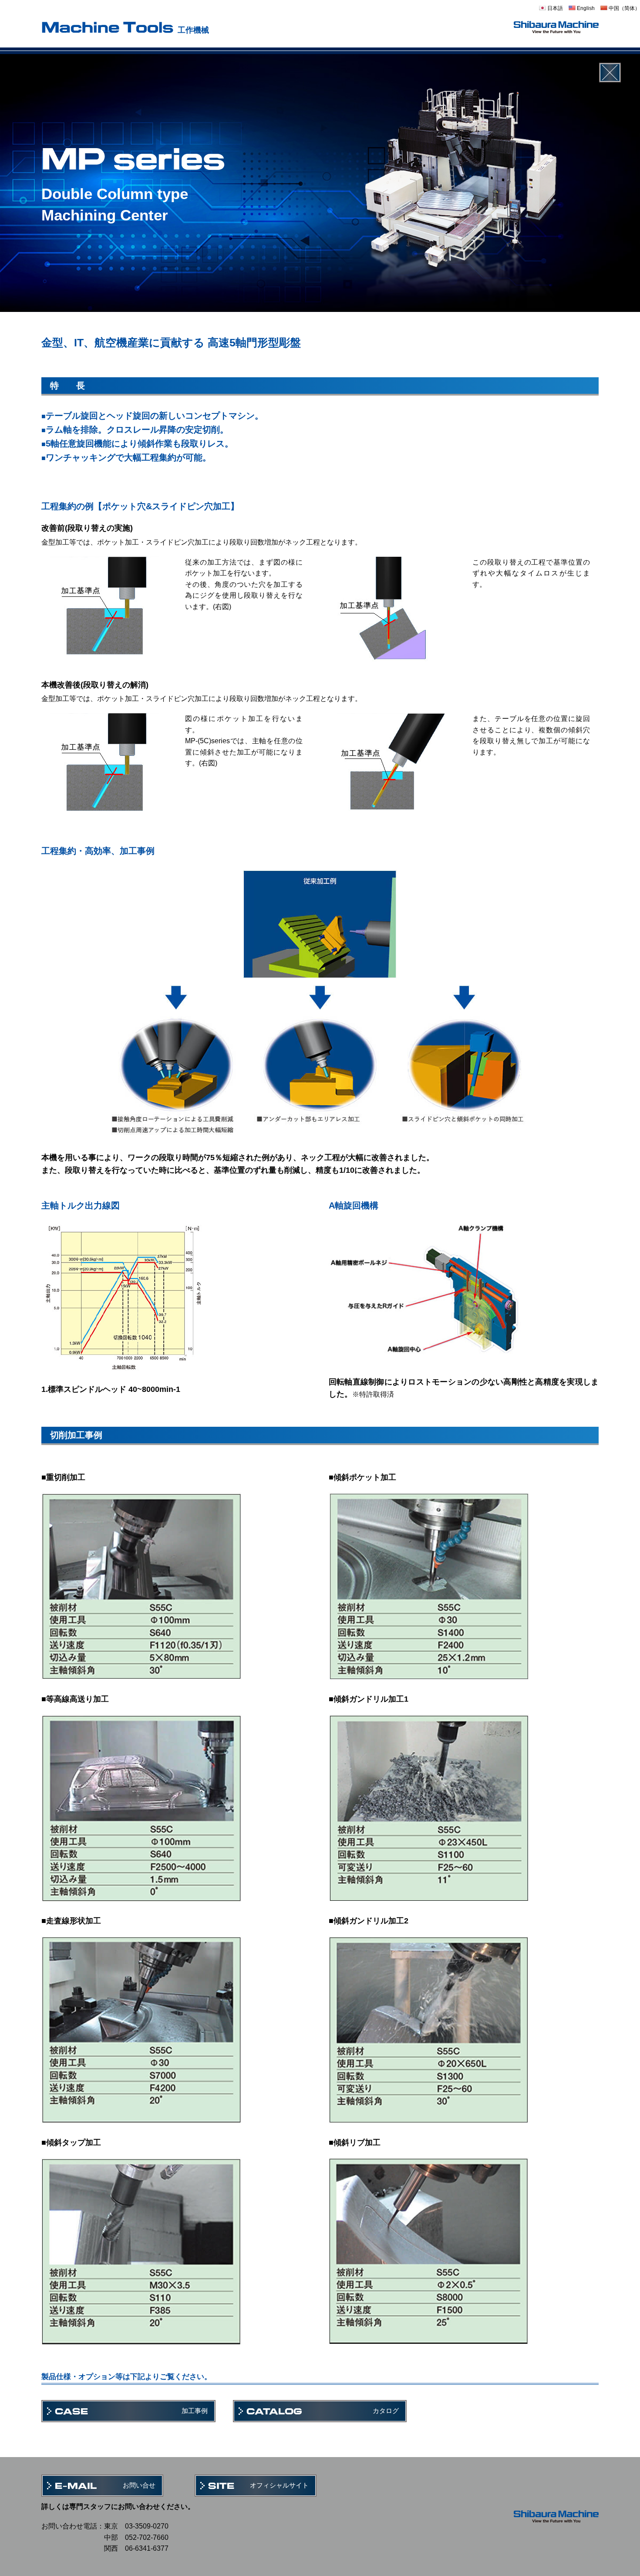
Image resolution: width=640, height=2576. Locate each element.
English (585, 8)
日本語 (554, 8)
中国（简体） (624, 8)
